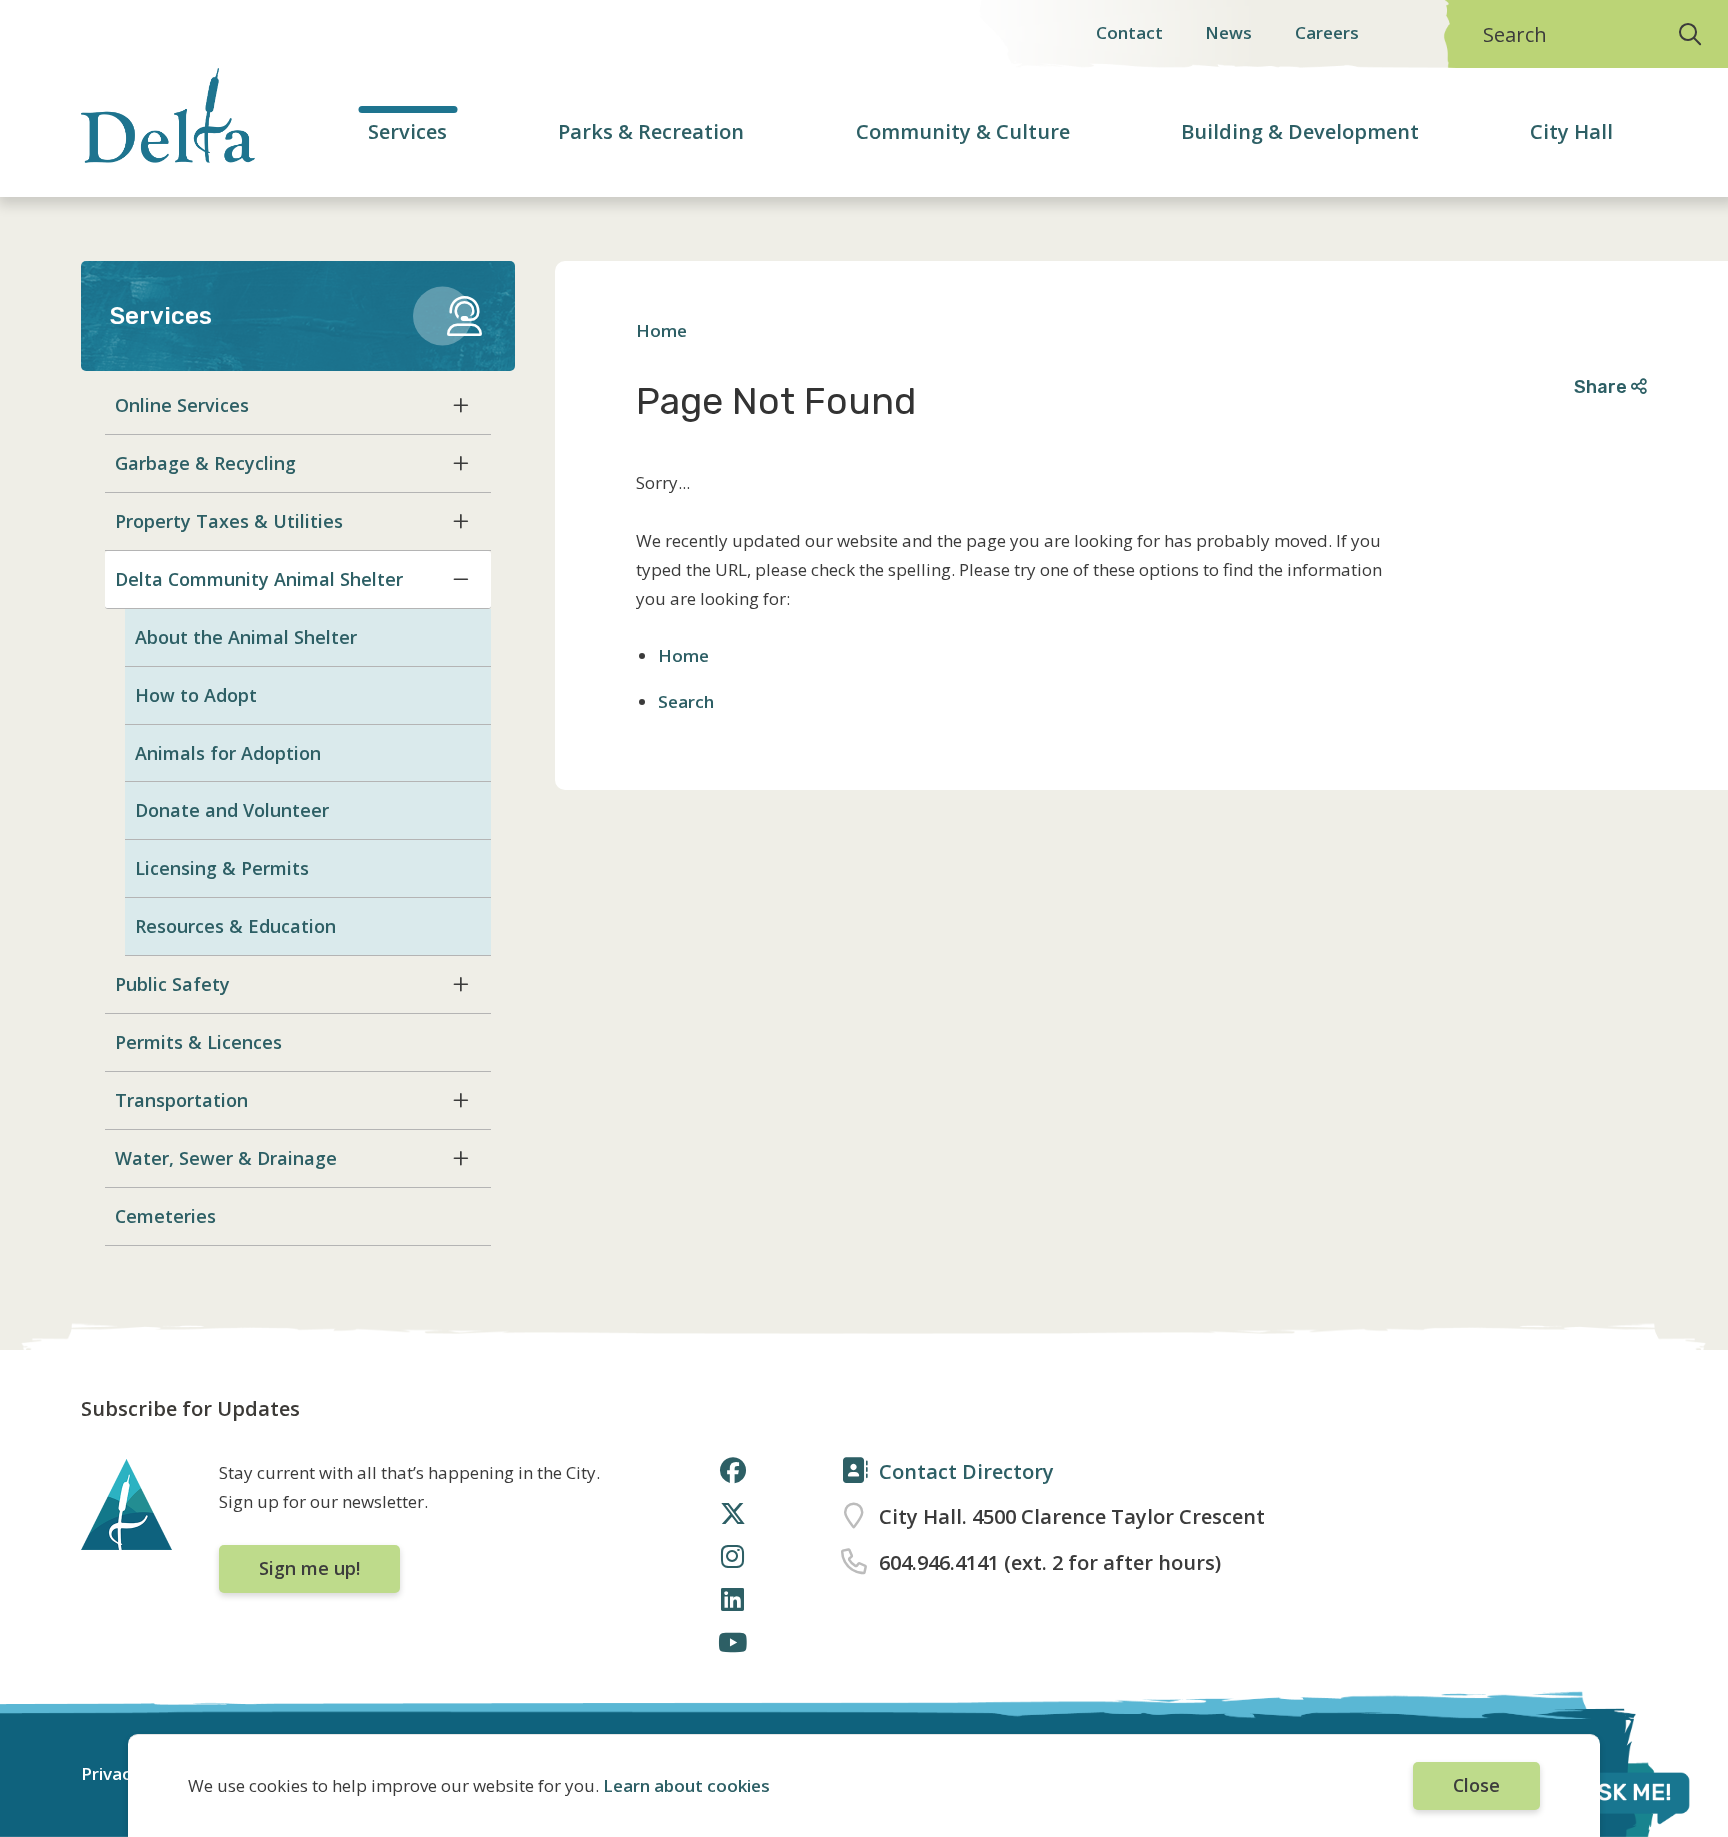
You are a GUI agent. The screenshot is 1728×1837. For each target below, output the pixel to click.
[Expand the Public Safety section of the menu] (461, 984)
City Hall (1571, 131)
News (1228, 32)
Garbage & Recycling (205, 463)
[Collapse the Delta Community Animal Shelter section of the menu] (461, 579)
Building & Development (1300, 131)
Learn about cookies (686, 1785)
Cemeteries (165, 1216)
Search (1515, 34)
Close (1476, 1785)
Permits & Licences (198, 1042)
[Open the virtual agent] (1603, 1796)
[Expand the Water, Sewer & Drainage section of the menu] (461, 1158)
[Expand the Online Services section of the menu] (461, 405)
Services (407, 131)
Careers (1327, 32)
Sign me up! (309, 1568)
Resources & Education (235, 926)
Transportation (181, 1100)
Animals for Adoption (228, 753)
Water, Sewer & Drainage (226, 1158)
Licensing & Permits (222, 868)
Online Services (182, 405)
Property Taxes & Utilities (229, 521)
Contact (1129, 32)
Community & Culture (963, 131)
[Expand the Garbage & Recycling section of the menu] (461, 463)
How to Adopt (196, 695)
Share (1602, 386)
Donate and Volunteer (232, 810)
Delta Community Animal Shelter (259, 579)
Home (661, 330)
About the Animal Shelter (246, 637)
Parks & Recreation (651, 131)
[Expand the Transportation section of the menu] (461, 1100)
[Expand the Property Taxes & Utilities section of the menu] (461, 521)
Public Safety (172, 984)
